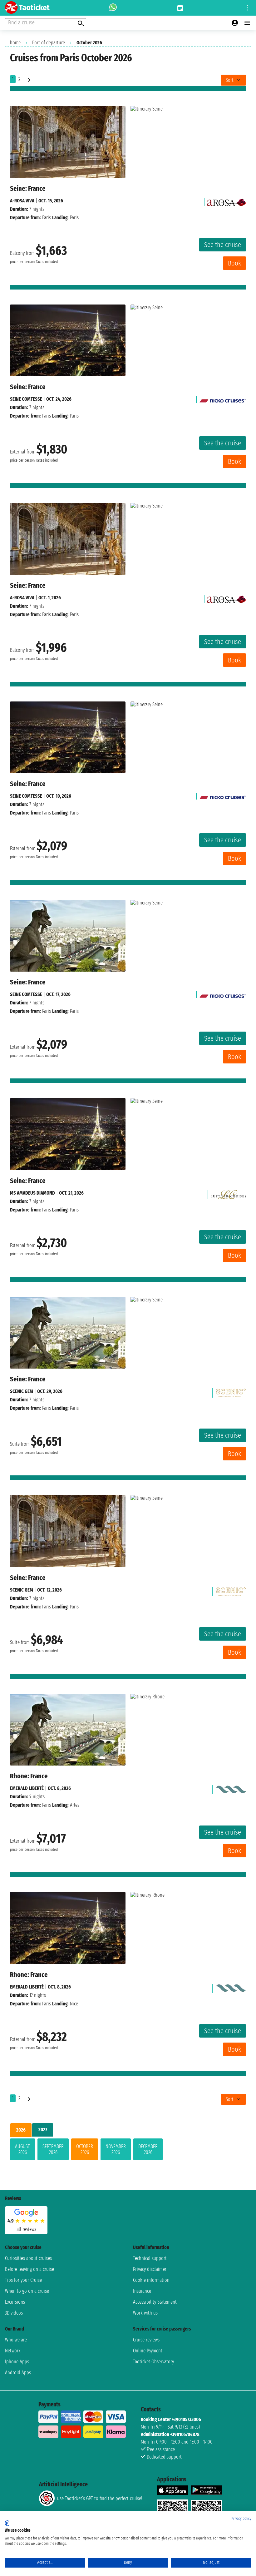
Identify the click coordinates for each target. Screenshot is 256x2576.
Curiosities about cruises (28, 2258)
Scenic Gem (22, 1391)
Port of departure (49, 43)
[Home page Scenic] (231, 1391)
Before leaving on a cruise (30, 2269)
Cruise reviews (146, 2340)
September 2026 (53, 2149)
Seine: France (28, 188)
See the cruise (223, 245)
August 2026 (22, 2149)
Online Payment (148, 2351)
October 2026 (85, 2149)
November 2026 (116, 2149)
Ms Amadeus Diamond (32, 1193)
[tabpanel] (128, 2151)
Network (13, 2351)
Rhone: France (29, 1776)
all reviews (26, 2229)
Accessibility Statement (155, 2302)
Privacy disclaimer (150, 2269)
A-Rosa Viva (22, 201)
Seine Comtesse (26, 399)
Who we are (16, 2340)
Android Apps (18, 2373)
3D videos (14, 2313)
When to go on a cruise (27, 2291)
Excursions (15, 2302)
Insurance (142, 2291)
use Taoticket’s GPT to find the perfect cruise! (100, 2498)
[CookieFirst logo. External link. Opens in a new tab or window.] (7, 2523)
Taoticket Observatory (153, 2362)
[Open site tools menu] (247, 8)
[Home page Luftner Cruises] (228, 1193)
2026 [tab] (21, 2130)
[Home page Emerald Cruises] (231, 1788)
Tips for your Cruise (23, 2280)
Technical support (150, 2258)
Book (234, 263)
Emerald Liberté (27, 1788)
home (15, 43)
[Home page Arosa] (226, 201)
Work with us (145, 2313)
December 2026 (148, 2149)
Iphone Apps (17, 2362)
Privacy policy (241, 2519)
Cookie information (151, 2280)
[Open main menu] (247, 23)
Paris (47, 218)
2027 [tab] (43, 2130)
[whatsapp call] (113, 8)
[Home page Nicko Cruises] (223, 399)
